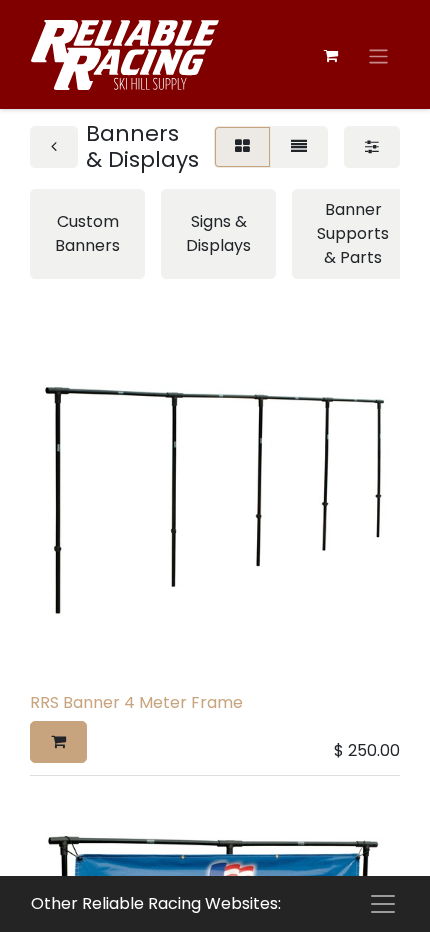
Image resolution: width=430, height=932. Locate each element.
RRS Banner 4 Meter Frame (136, 702)
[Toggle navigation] (378, 56)
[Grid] (242, 147)
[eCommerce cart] (331, 56)
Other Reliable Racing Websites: (156, 903)
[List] (299, 147)
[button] (58, 742)
